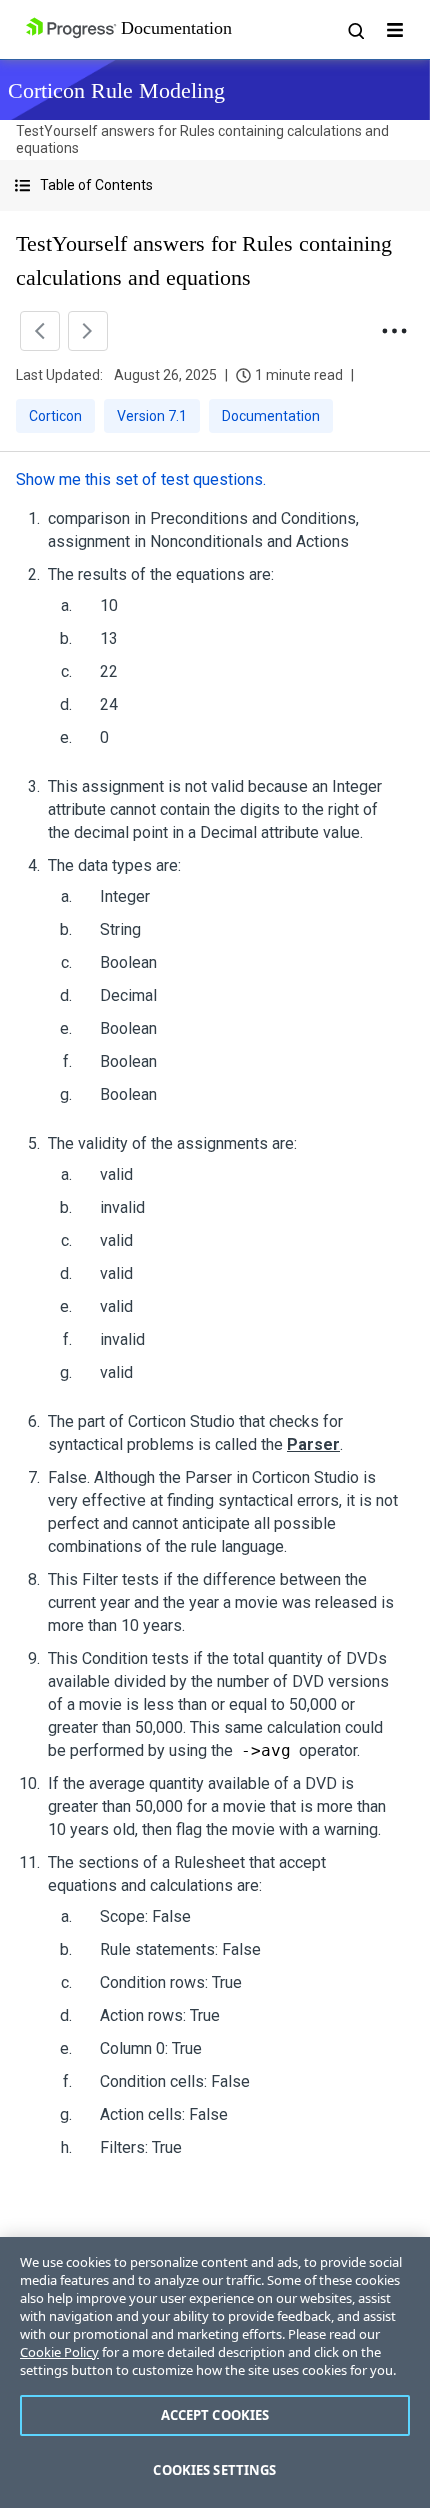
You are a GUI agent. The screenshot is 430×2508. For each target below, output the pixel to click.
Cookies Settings (214, 2470)
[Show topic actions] (394, 331)
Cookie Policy (59, 2352)
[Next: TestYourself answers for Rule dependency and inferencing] (88, 331)
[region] (215, 2372)
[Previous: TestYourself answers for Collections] (40, 331)
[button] (215, 185)
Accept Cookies (215, 2415)
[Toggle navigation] (395, 30)
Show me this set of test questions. (141, 479)
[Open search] (355, 30)
